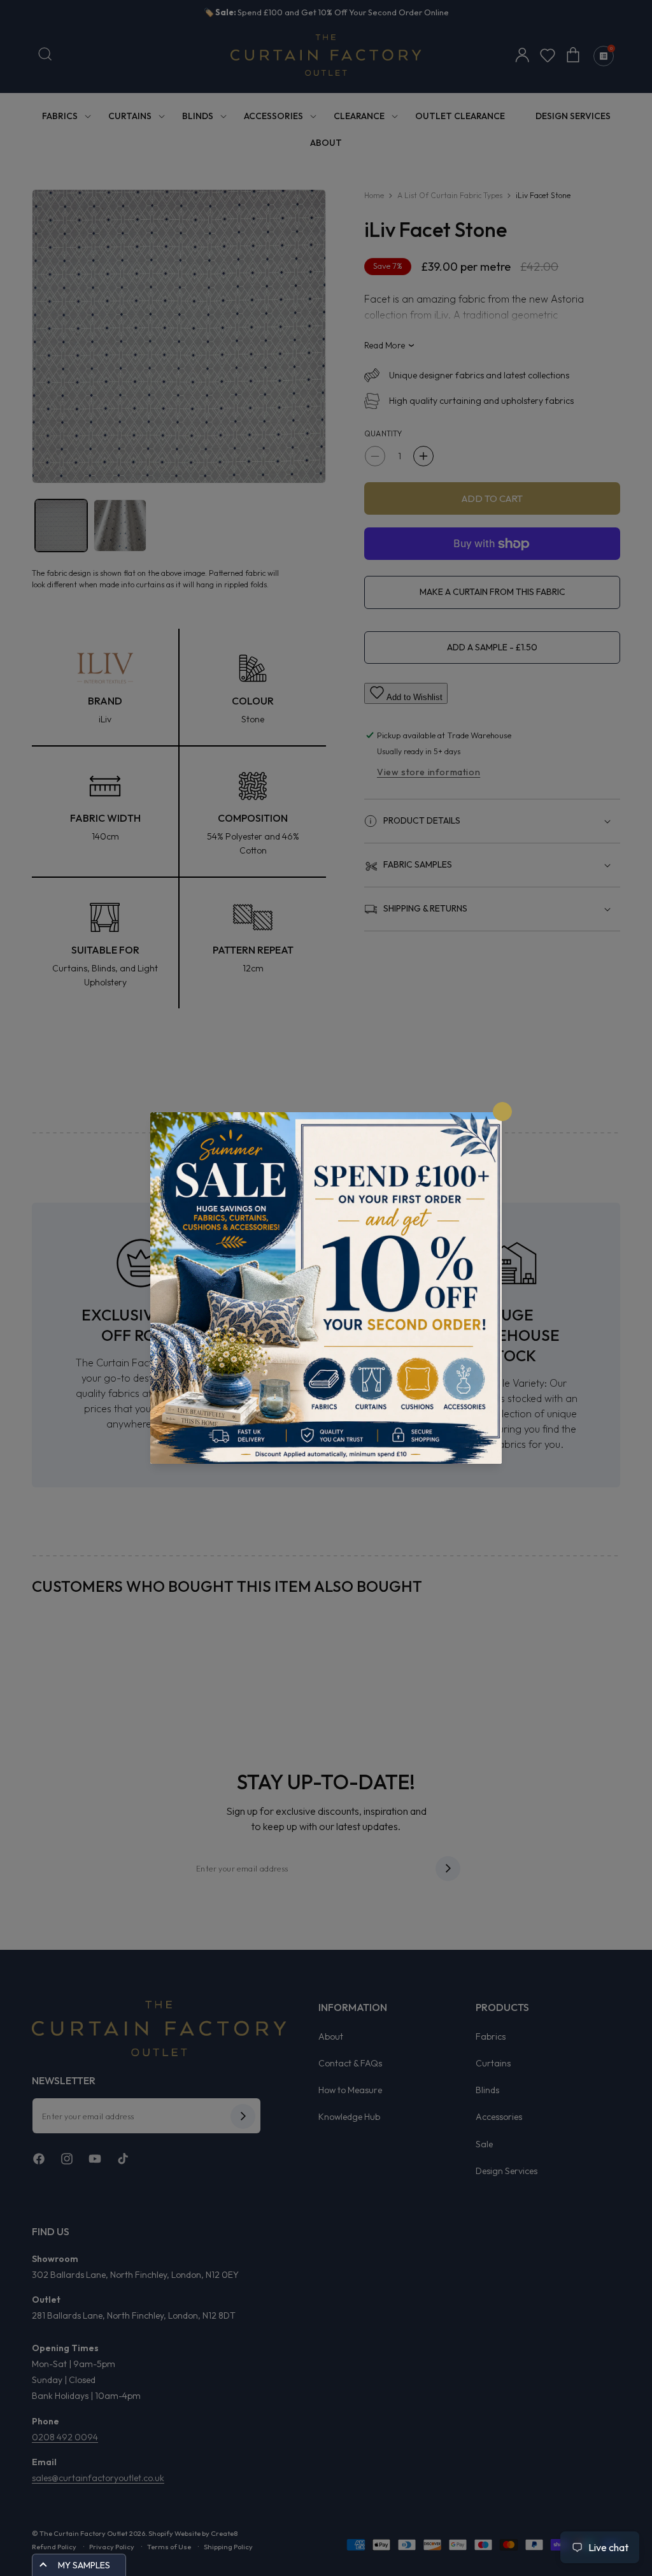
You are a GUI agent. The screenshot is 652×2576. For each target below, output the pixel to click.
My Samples (84, 2565)
